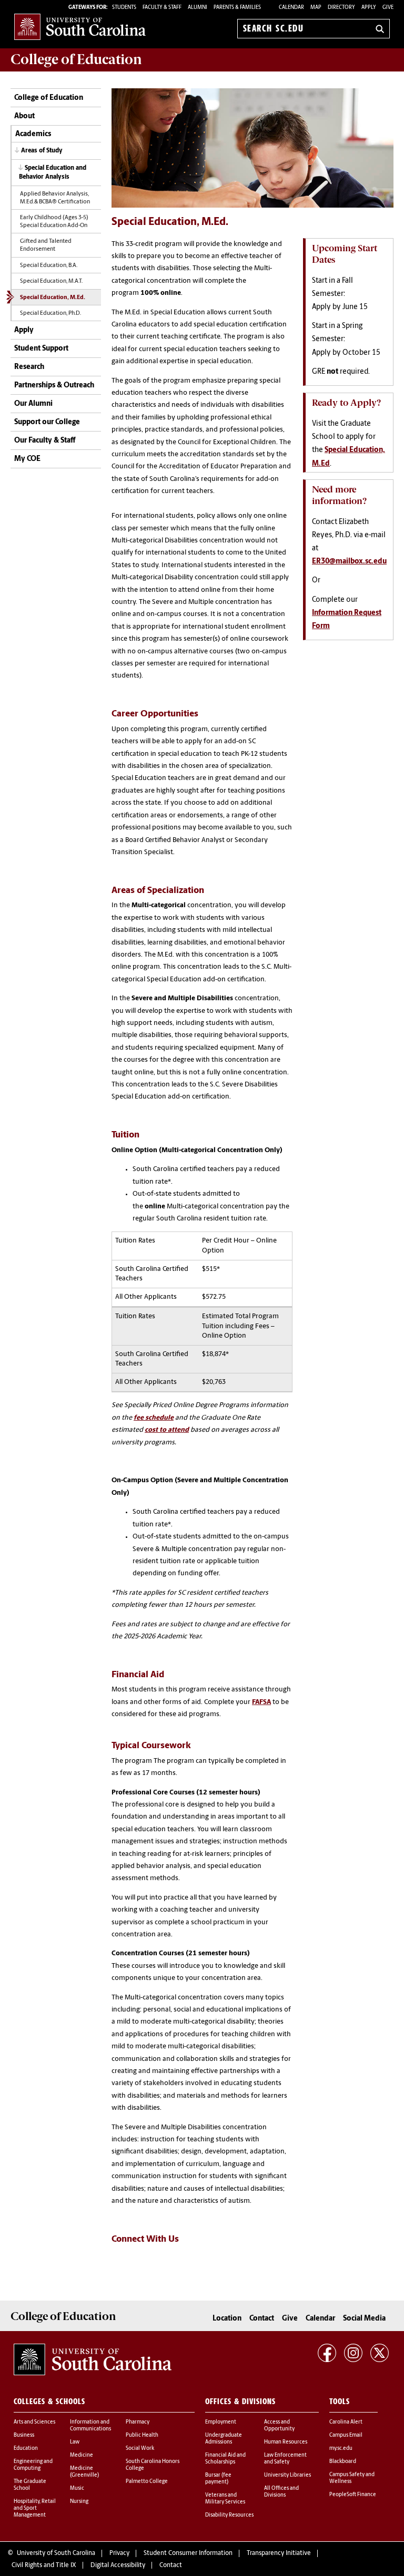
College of (76, 59)
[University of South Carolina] (93, 2359)
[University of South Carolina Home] (80, 27)
